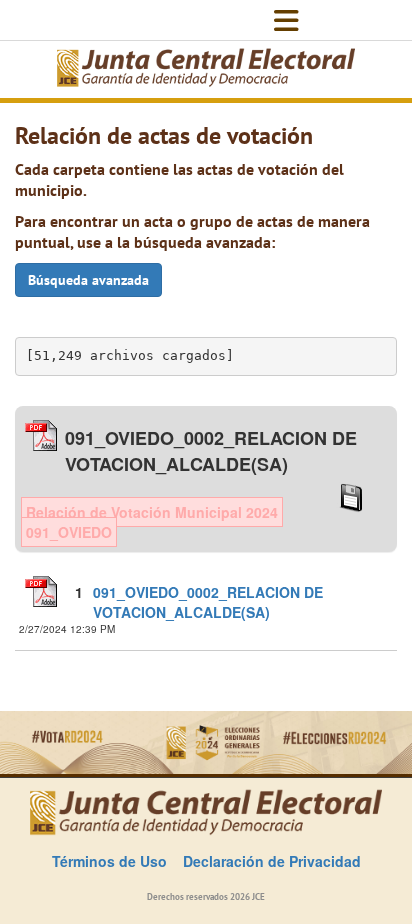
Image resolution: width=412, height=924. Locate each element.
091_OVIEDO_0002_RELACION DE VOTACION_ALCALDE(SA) (208, 602)
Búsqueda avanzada (88, 280)
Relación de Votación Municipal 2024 (152, 512)
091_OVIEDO (69, 532)
